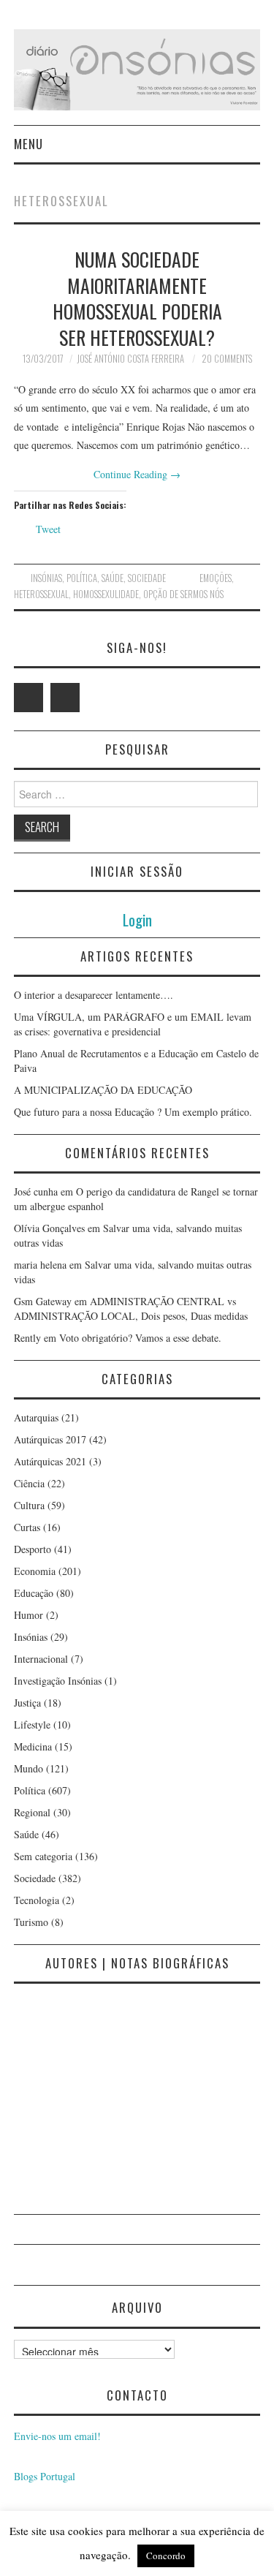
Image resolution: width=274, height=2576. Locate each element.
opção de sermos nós (183, 594)
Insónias (46, 578)
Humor (28, 1615)
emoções (216, 578)
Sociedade (147, 578)
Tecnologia (37, 1900)
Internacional (41, 1659)
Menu (28, 144)
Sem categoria (43, 1856)
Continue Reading (137, 474)
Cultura (29, 1505)
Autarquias (36, 1417)
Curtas (27, 1527)
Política (82, 578)
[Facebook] (65, 698)
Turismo (31, 1922)
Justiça (27, 1703)
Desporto (33, 1549)
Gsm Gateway (43, 1301)
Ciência (29, 1483)
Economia (35, 1571)
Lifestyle (32, 1725)
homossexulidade (106, 594)
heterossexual (41, 594)
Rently (27, 1338)
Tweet (48, 529)
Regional (32, 1812)
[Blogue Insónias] (137, 68)
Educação (34, 1593)
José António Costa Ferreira (130, 359)
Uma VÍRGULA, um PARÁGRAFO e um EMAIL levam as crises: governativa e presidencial (133, 1024)
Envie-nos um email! (57, 2436)
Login (137, 919)
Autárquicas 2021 (50, 1461)
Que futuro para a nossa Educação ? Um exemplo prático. (133, 1112)
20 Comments (227, 359)
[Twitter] (28, 698)
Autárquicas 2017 (50, 1439)
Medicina (33, 1746)
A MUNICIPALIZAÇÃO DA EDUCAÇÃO (103, 1090)
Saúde (113, 578)
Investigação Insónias (58, 1681)
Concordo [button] (166, 2556)
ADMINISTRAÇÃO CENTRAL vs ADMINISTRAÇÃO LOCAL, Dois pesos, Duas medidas (131, 1308)
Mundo (28, 1768)
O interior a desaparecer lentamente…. (94, 995)
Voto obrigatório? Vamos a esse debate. (140, 1338)
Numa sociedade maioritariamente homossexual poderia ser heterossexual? (137, 298)
